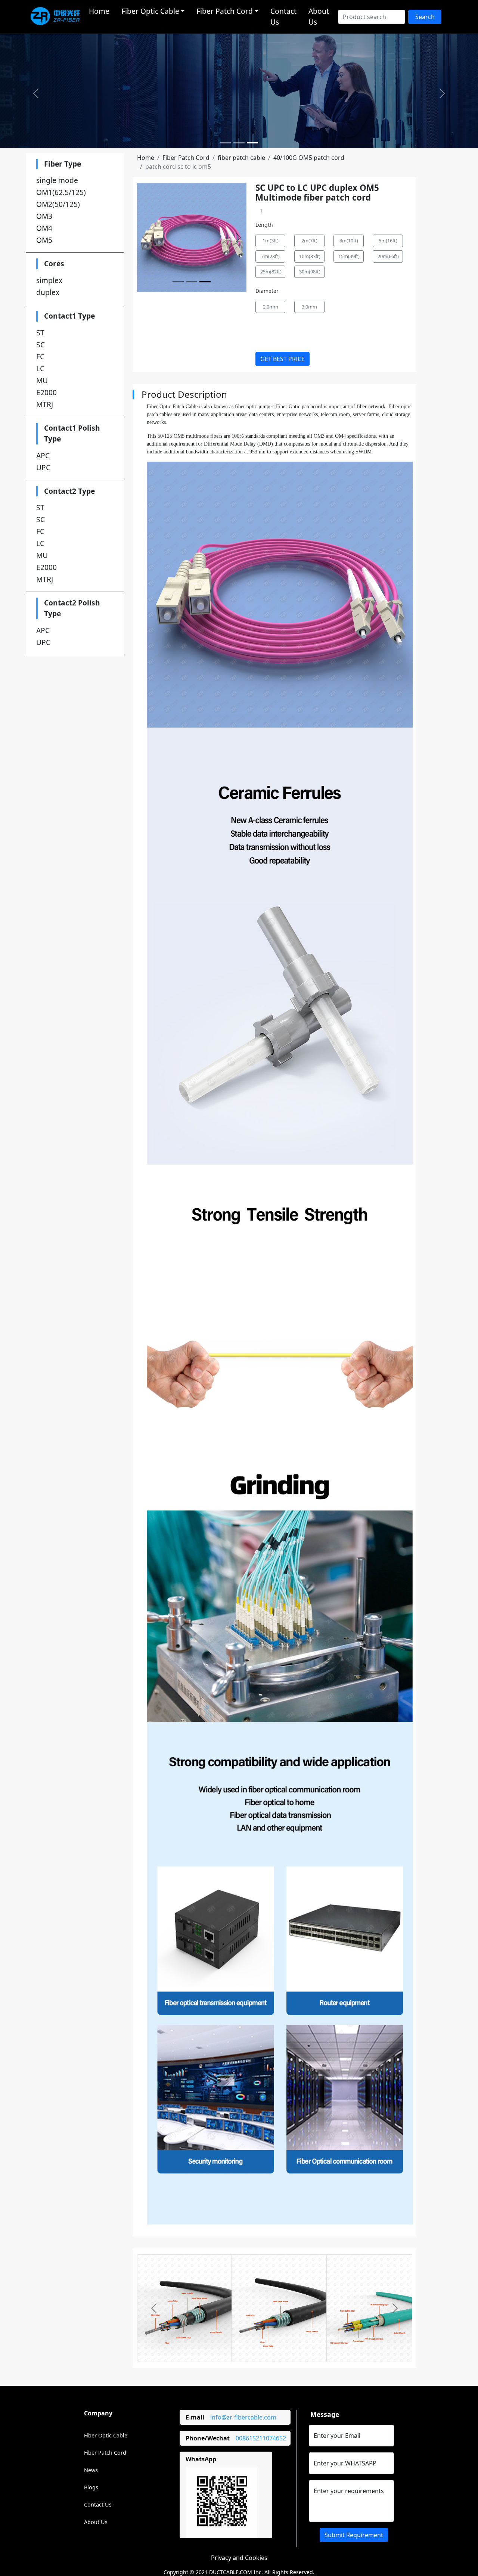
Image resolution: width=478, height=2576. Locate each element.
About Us (319, 16)
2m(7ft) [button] (309, 241)
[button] (36, 93)
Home (99, 11)
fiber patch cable (241, 158)
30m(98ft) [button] (310, 272)
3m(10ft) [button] (349, 241)
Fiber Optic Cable (106, 2435)
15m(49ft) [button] (349, 256)
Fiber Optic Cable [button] (150, 11)
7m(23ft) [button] (270, 256)
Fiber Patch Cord (186, 158)
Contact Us (283, 16)
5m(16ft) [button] (388, 241)
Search (425, 17)
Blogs (91, 2487)
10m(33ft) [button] (310, 256)
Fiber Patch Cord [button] (225, 11)
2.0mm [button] (271, 307)
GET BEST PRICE (283, 359)
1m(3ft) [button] (271, 241)
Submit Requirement (354, 2535)
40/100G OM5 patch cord (309, 158)
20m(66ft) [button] (388, 256)
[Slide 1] (226, 143)
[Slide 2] (239, 143)
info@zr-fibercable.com (243, 2417)
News (91, 2470)
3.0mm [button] (309, 307)
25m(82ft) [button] (271, 272)
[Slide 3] (252, 143)
